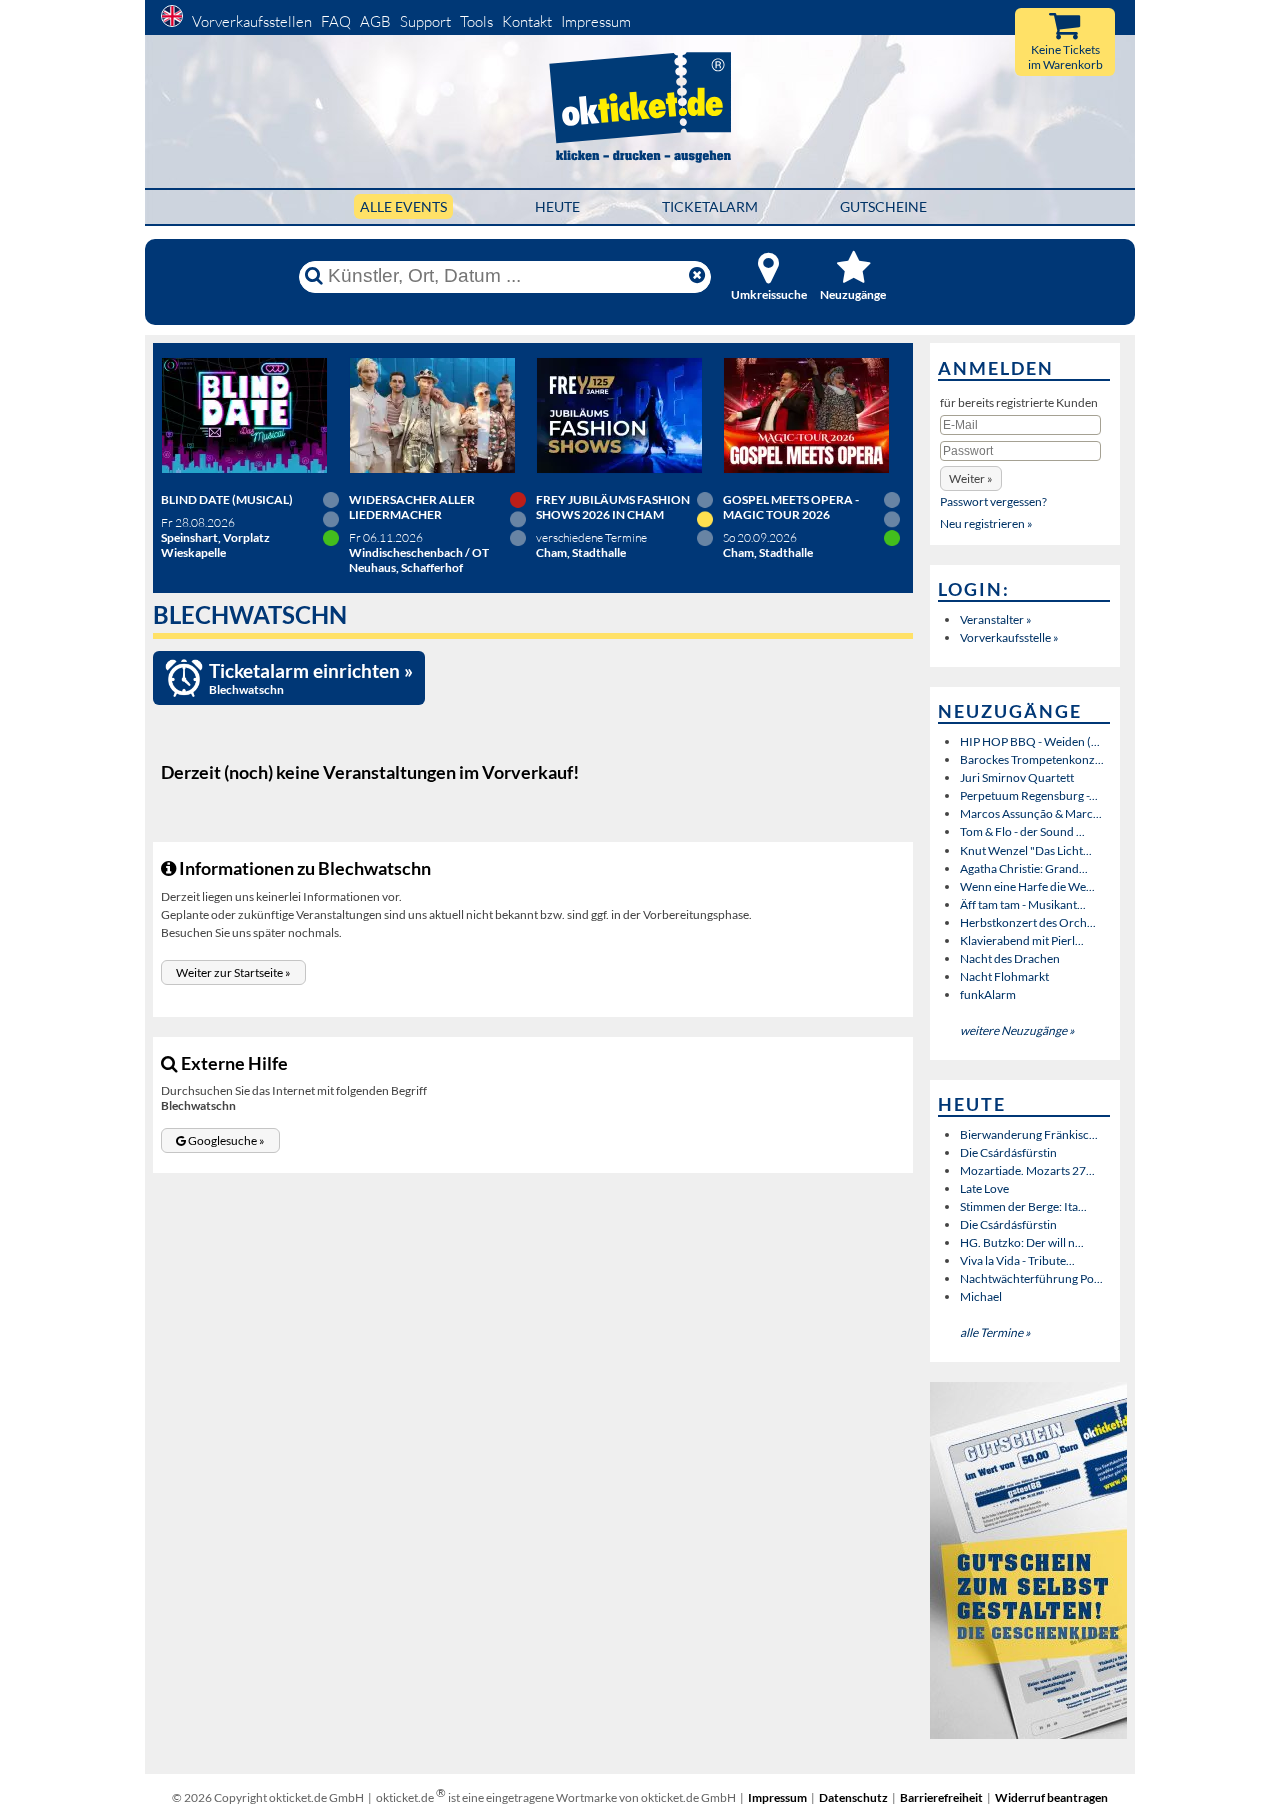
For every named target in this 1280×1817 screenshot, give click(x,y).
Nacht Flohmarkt (1004, 976)
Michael (981, 1296)
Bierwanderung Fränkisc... (1029, 1134)
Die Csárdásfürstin (1008, 1152)
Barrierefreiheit (941, 1797)
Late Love (984, 1188)
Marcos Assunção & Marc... (1031, 813)
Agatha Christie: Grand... (1024, 868)
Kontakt (527, 21)
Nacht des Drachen (1010, 958)
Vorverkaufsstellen (252, 21)
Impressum (596, 21)
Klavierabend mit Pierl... (1022, 940)
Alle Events (403, 206)
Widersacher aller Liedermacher (412, 507)
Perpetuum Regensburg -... (1029, 795)
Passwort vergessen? (993, 501)
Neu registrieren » (986, 523)
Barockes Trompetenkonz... (1032, 759)
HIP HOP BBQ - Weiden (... (1030, 741)
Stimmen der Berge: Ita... (1023, 1206)
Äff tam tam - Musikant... (1023, 904)
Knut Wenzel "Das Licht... (1026, 850)
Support (425, 21)
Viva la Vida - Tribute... (1017, 1260)
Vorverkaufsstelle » (1009, 637)
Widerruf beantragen (1051, 1797)
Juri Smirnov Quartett (1017, 777)
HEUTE (557, 206)
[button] (233, 972)
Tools (476, 21)
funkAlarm (988, 994)
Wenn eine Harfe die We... (1027, 886)
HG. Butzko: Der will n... (1022, 1242)
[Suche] (314, 276)
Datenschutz (853, 1797)
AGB (375, 21)
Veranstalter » (996, 619)
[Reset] (697, 276)
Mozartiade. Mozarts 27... (1027, 1170)
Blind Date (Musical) (227, 499)
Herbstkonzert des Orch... (1028, 922)
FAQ (336, 21)
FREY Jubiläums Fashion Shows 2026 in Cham (613, 507)
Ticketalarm (710, 206)
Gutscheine (883, 206)
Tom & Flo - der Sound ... (1022, 831)
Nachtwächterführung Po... (1031, 1278)
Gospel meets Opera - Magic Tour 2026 (791, 507)
